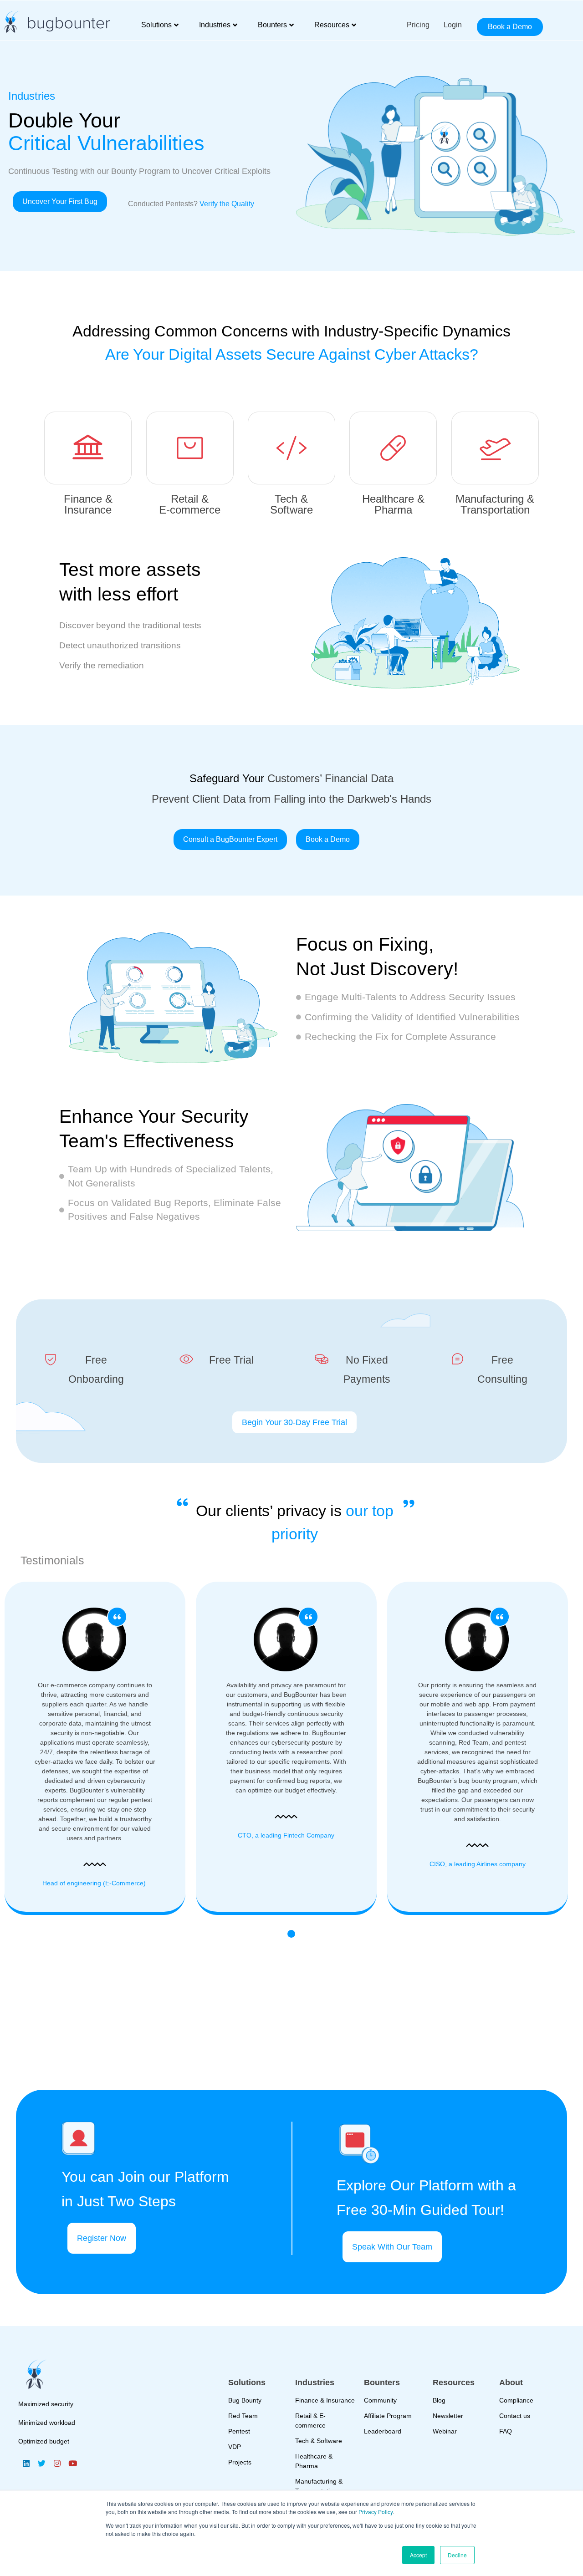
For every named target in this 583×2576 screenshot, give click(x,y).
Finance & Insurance (88, 504)
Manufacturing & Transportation (495, 504)
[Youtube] (72, 2463)
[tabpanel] (291, 1748)
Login (453, 25)
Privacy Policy (376, 2512)
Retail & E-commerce (190, 504)
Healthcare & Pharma (393, 504)
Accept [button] (418, 2555)
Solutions (156, 25)
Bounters (272, 25)
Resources (332, 25)
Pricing (418, 25)
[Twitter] (41, 2463)
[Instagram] (57, 2463)
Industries (215, 25)
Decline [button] (457, 2555)
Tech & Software (291, 504)
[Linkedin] (26, 2463)
